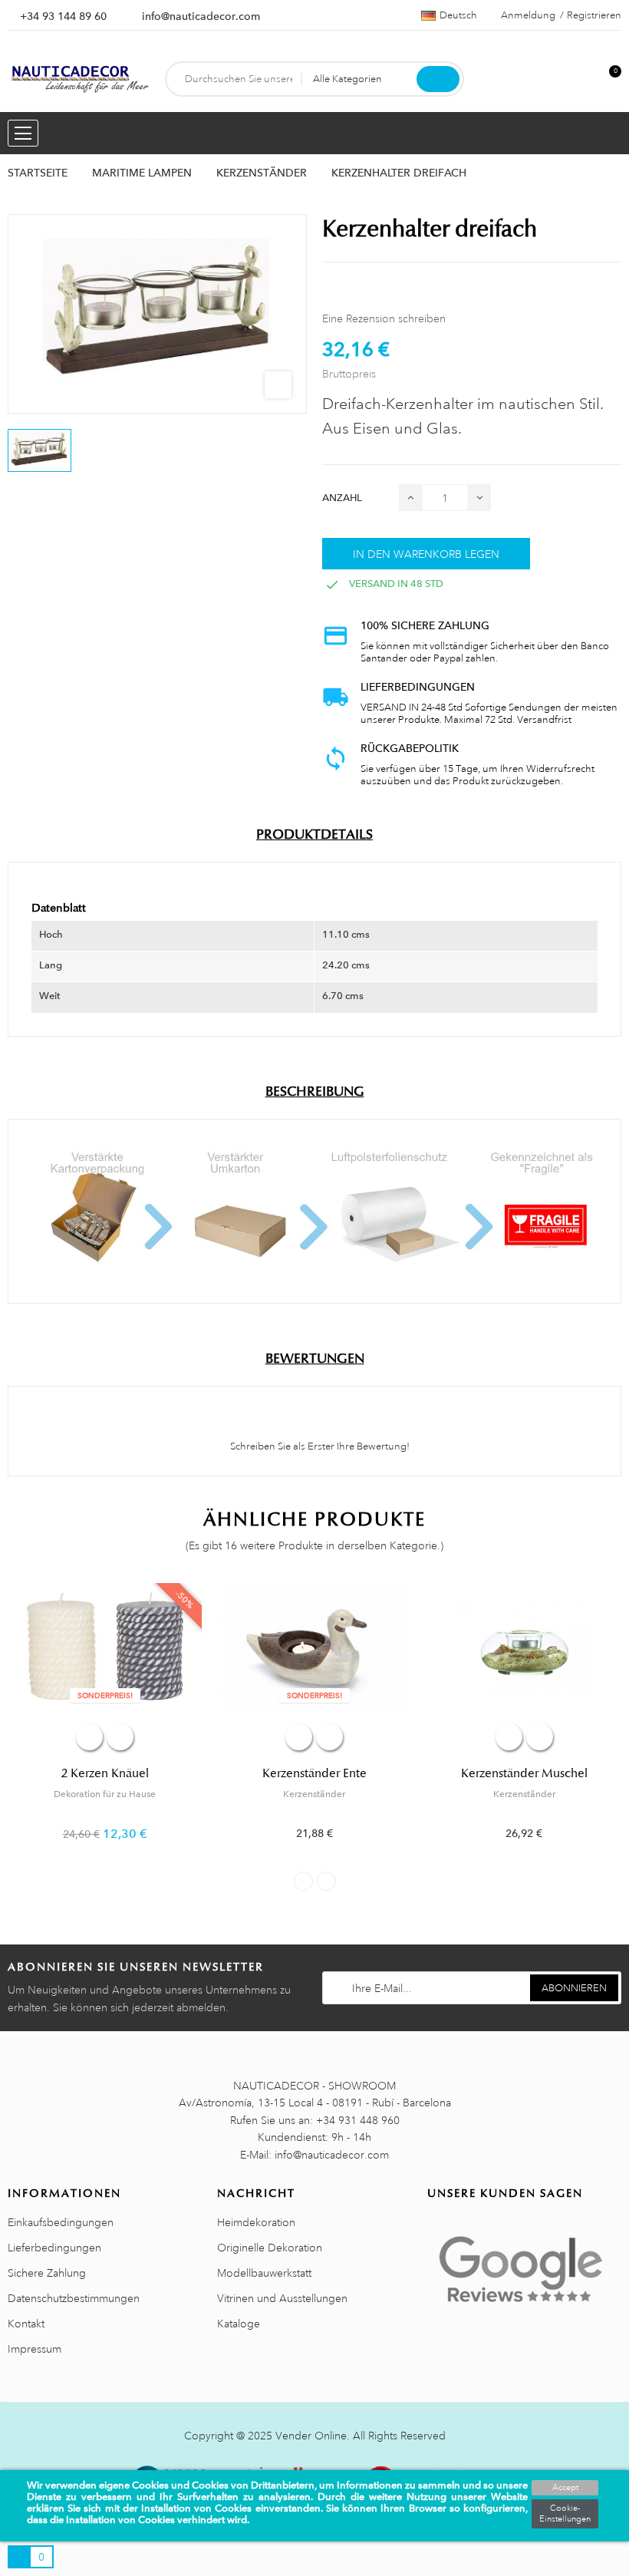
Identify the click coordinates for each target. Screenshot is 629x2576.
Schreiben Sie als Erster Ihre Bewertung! (319, 1446)
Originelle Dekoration (270, 2248)
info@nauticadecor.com (201, 16)
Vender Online (311, 2436)
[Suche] (438, 79)
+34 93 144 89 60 (63, 16)
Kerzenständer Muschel (524, 1773)
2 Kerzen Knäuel (105, 1773)
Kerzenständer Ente (314, 1773)
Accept (565, 2488)
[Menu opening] (23, 133)
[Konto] (584, 79)
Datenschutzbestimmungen (74, 2298)
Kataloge (239, 2324)
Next (326, 1881)
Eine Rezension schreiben (384, 318)
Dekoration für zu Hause (105, 1794)
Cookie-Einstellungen (565, 2514)
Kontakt (26, 2324)
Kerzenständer (314, 1794)
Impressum (35, 2349)
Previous (303, 1881)
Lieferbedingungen (54, 2248)
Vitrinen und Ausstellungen (282, 2298)
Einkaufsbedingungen (61, 2222)
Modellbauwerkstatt (264, 2273)
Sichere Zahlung (47, 2273)
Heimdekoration (256, 2222)
